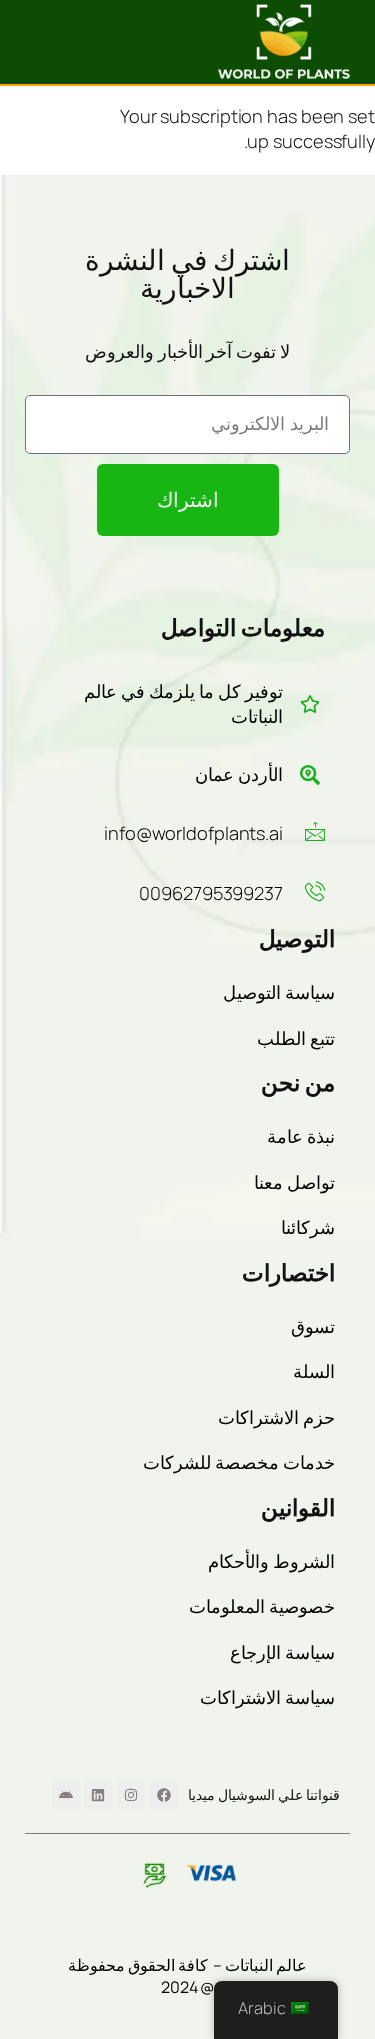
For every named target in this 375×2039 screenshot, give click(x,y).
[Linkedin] (98, 1795)
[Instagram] (131, 1795)
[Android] (66, 1795)
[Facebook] (164, 1795)
